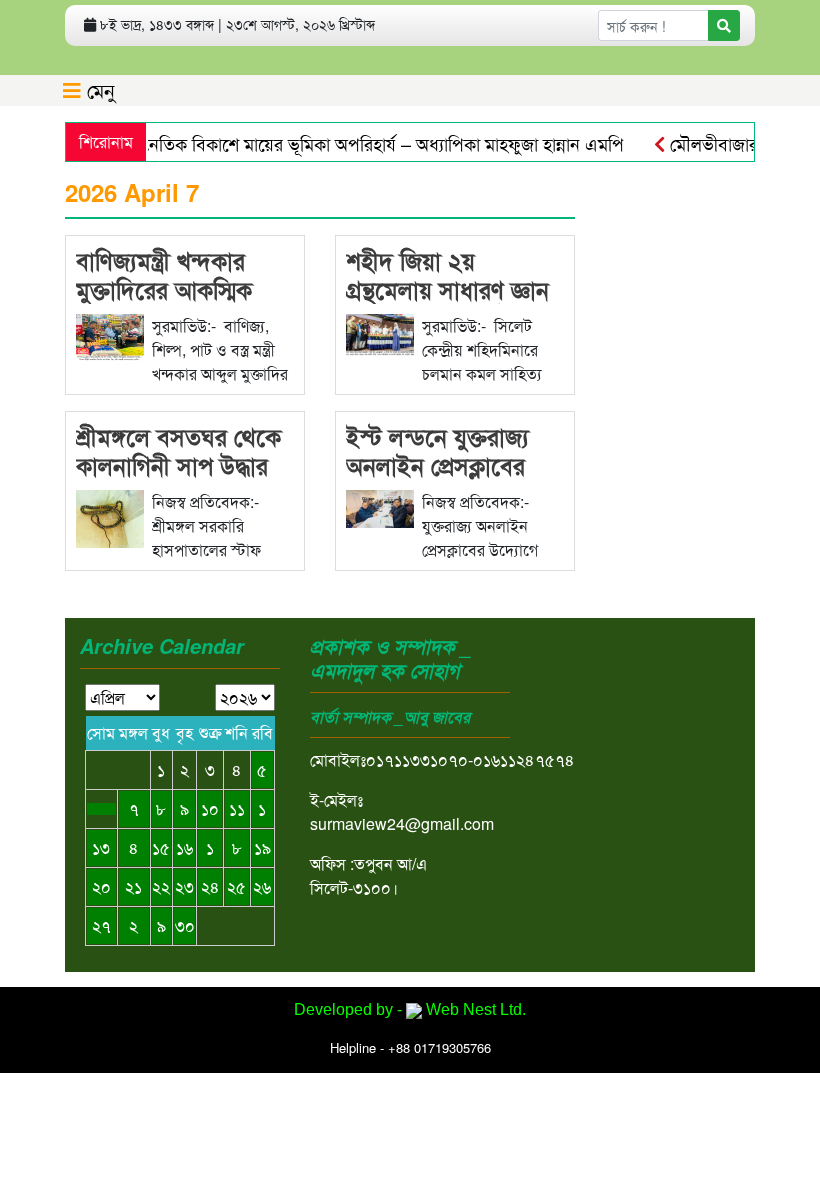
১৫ (161, 847)
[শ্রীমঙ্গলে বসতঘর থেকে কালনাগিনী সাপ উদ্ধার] (110, 516)
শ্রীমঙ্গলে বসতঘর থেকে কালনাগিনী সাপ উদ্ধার (178, 450)
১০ (210, 808)
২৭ (101, 925)
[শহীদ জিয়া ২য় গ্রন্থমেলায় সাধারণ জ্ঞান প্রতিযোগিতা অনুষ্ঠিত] (380, 332)
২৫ (236, 886)
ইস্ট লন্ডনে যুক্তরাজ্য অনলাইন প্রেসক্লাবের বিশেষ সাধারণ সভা (437, 465)
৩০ (185, 925)
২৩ (184, 886)
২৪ (210, 886)
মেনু (98, 89)
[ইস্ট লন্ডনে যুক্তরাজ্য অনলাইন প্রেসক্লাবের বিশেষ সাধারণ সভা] (380, 506)
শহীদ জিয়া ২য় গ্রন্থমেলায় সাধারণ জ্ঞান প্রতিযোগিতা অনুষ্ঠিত (447, 289)
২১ (133, 886)
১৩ (101, 847)
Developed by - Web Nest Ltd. (410, 1009)
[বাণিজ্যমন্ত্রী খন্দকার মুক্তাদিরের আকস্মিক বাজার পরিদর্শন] (110, 335)
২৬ (262, 886)
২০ (101, 886)
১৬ (184, 847)
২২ (161, 886)
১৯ (262, 847)
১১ (237, 808)
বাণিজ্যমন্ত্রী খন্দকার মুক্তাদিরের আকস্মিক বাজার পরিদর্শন (164, 289)
